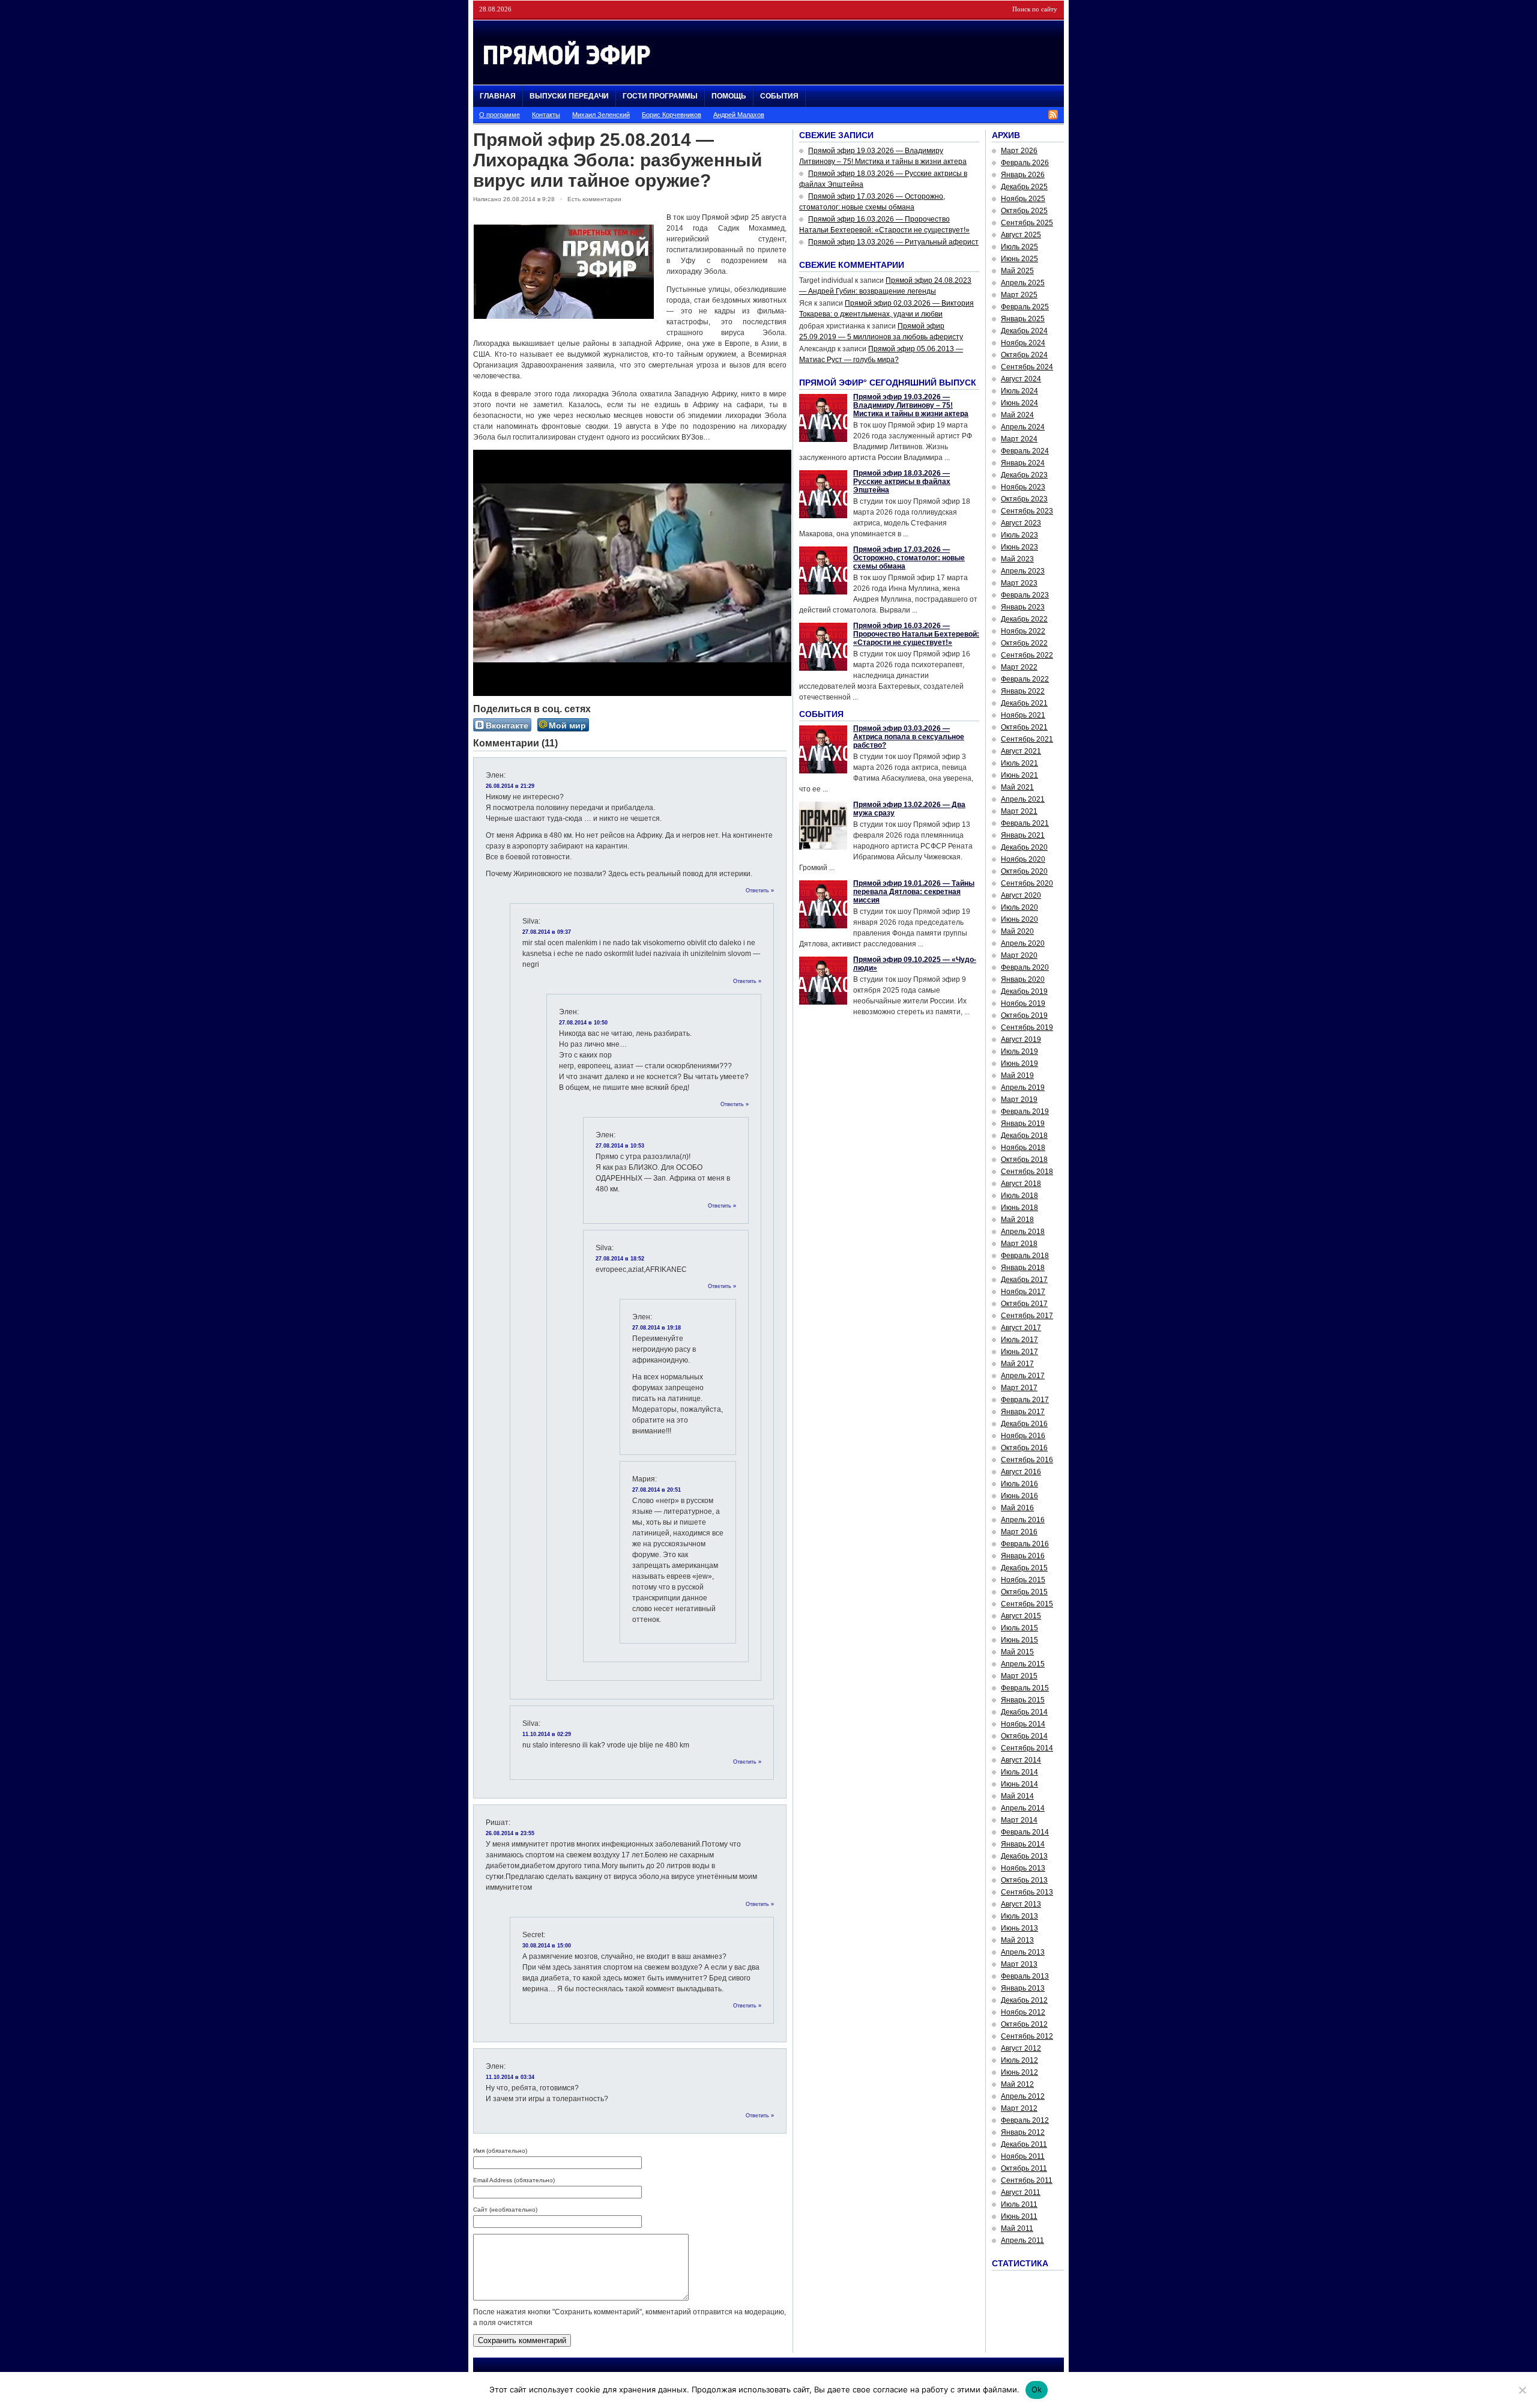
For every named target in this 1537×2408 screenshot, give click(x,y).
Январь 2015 (1023, 1700)
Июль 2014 (1019, 1772)
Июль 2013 (1019, 1916)
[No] (1522, 2390)
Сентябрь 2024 (1027, 367)
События (779, 96)
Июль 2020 (1019, 907)
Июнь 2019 (1019, 1063)
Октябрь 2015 (1024, 1592)
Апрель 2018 (1023, 1232)
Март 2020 (1019, 955)
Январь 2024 (1023, 463)
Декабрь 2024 (1024, 331)
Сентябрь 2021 (1027, 739)
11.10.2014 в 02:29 (547, 1734)
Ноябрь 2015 (1023, 1580)
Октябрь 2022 (1024, 643)
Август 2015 (1021, 1616)
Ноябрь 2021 (1023, 715)
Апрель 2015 (1023, 1664)
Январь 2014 (1023, 1844)
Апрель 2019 (1023, 1088)
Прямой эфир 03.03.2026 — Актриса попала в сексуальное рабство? (909, 737)
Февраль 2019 (1025, 1112)
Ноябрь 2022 (1023, 631)
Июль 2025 (1019, 247)
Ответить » (760, 891)
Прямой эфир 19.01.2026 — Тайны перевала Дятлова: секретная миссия (914, 892)
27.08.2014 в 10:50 (583, 1023)
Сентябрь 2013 (1027, 1892)
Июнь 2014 (1019, 1784)
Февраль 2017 (1025, 1400)
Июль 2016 (1019, 1484)
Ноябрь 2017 (1023, 1292)
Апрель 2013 (1023, 1952)
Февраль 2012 (1025, 2120)
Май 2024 (1017, 415)
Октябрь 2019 (1024, 1015)
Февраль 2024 (1025, 451)
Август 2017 (1021, 1328)
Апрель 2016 (1023, 1520)
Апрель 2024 (1023, 427)
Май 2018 (1017, 1220)
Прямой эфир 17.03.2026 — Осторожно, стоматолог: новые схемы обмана (909, 558)
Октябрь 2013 (1024, 1880)
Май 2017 (1017, 1364)
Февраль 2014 (1025, 1832)
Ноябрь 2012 (1023, 2012)
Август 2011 (1021, 2192)
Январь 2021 (1023, 835)
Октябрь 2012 (1024, 2024)
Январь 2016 (1023, 1556)
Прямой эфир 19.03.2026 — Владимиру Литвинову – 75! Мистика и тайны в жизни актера (911, 405)
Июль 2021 (1019, 763)
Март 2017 (1019, 1388)
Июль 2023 (1019, 535)
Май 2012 (1017, 2084)
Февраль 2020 (1025, 967)
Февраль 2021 (1025, 823)
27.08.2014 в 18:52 (620, 1259)
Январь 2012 (1023, 2132)
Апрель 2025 (1023, 283)
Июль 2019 (1019, 1051)
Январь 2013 (1023, 1988)
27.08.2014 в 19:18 (657, 1328)
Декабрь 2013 (1024, 1856)
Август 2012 (1021, 2048)
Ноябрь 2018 (1023, 1148)
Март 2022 (1019, 667)
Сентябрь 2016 (1027, 1460)
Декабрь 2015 (1024, 1568)
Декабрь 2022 (1024, 619)
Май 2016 (1017, 1508)
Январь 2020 (1023, 979)
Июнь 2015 (1019, 1640)
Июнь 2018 (1019, 1208)
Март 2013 (1019, 1964)
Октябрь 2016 (1024, 1448)
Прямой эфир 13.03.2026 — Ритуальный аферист (893, 242)
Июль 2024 (1019, 391)
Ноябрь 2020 (1023, 859)
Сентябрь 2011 (1027, 2180)
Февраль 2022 (1025, 679)
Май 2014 (1017, 1796)
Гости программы (660, 96)
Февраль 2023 (1025, 595)
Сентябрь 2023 (1027, 511)
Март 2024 (1019, 439)
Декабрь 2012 (1024, 2000)
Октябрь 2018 (1024, 1160)
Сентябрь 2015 (1027, 1604)
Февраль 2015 (1025, 1688)
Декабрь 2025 (1024, 187)
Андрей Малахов (739, 115)
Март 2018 (1019, 1244)
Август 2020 (1021, 895)
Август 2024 (1021, 379)
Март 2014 (1019, 1820)
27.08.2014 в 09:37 (547, 932)
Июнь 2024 (1019, 403)
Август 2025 (1021, 235)
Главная (498, 96)
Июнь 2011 (1019, 2216)
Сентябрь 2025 (1027, 223)
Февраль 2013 (1025, 1976)
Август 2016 (1021, 1472)
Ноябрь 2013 (1023, 1868)
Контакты (546, 115)
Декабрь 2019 (1024, 991)
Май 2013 (1017, 1940)
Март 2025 (1019, 295)
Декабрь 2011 (1024, 2144)
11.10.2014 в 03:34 (510, 2077)
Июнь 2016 (1019, 1496)
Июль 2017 (1019, 1340)
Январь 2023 (1023, 607)
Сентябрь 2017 (1027, 1316)
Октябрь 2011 (1024, 2168)
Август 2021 (1021, 751)
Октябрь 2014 (1024, 1736)
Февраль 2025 (1025, 307)
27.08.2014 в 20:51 (657, 1490)
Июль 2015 (1019, 1628)
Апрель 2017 (1023, 1376)
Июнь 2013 (1019, 1928)
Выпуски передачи (569, 96)
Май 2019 (1017, 1075)
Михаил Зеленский (601, 115)
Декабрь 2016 (1024, 1424)
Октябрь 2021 (1024, 727)
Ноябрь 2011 (1023, 2156)
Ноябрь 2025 (1023, 199)
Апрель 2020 (1023, 943)
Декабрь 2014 (1024, 1712)
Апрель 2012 (1023, 2096)
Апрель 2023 (1023, 571)
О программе (500, 115)
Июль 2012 (1019, 2060)
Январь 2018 (1023, 1268)
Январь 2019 (1023, 1124)
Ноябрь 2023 (1023, 487)
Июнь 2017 (1019, 1352)
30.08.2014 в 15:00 (547, 1946)
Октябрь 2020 (1024, 871)
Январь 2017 (1023, 1412)
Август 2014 (1021, 1760)
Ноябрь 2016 (1023, 1436)
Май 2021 (1017, 787)
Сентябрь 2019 (1027, 1027)
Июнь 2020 (1019, 919)
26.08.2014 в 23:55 (510, 1833)
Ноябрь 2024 (1023, 343)
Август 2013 (1021, 1904)
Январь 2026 (1023, 175)
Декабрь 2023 (1024, 475)
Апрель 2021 (1023, 799)
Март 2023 (1019, 583)
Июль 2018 (1019, 1196)
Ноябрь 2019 (1023, 1003)
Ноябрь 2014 (1023, 1724)
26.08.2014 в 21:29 (510, 786)
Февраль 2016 (1025, 1544)
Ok (1037, 2389)
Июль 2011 (1019, 2204)
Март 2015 (1019, 1676)
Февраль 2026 (1025, 163)
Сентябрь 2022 (1027, 655)
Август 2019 (1021, 1039)
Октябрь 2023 (1024, 499)
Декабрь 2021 (1024, 703)
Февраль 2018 (1025, 1256)
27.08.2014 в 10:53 (620, 1146)
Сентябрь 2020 (1027, 883)
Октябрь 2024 (1024, 355)
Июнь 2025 (1019, 259)
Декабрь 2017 (1024, 1280)
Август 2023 (1021, 523)
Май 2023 (1017, 559)
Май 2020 (1017, 931)
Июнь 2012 (1019, 2072)
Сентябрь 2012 (1027, 2036)
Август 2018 (1021, 1184)
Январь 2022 (1023, 691)
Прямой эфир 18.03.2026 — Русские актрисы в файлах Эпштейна (902, 482)
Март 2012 (1019, 2108)
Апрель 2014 (1023, 1808)
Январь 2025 (1023, 319)
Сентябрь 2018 (1027, 1172)
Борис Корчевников (672, 115)
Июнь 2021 (1019, 775)
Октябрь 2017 (1024, 1304)
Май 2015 (1017, 1652)
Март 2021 (1019, 811)
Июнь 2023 (1019, 547)
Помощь (729, 96)
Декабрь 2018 (1024, 1136)
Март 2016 (1019, 1532)
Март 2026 (1019, 151)
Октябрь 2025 (1024, 211)
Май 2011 (1017, 2228)
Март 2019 (1019, 1100)
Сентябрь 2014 (1027, 1748)
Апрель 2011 (1022, 2240)
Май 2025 (1017, 271)
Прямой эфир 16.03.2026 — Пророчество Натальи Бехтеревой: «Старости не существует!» (916, 634)
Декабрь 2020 (1024, 847)
